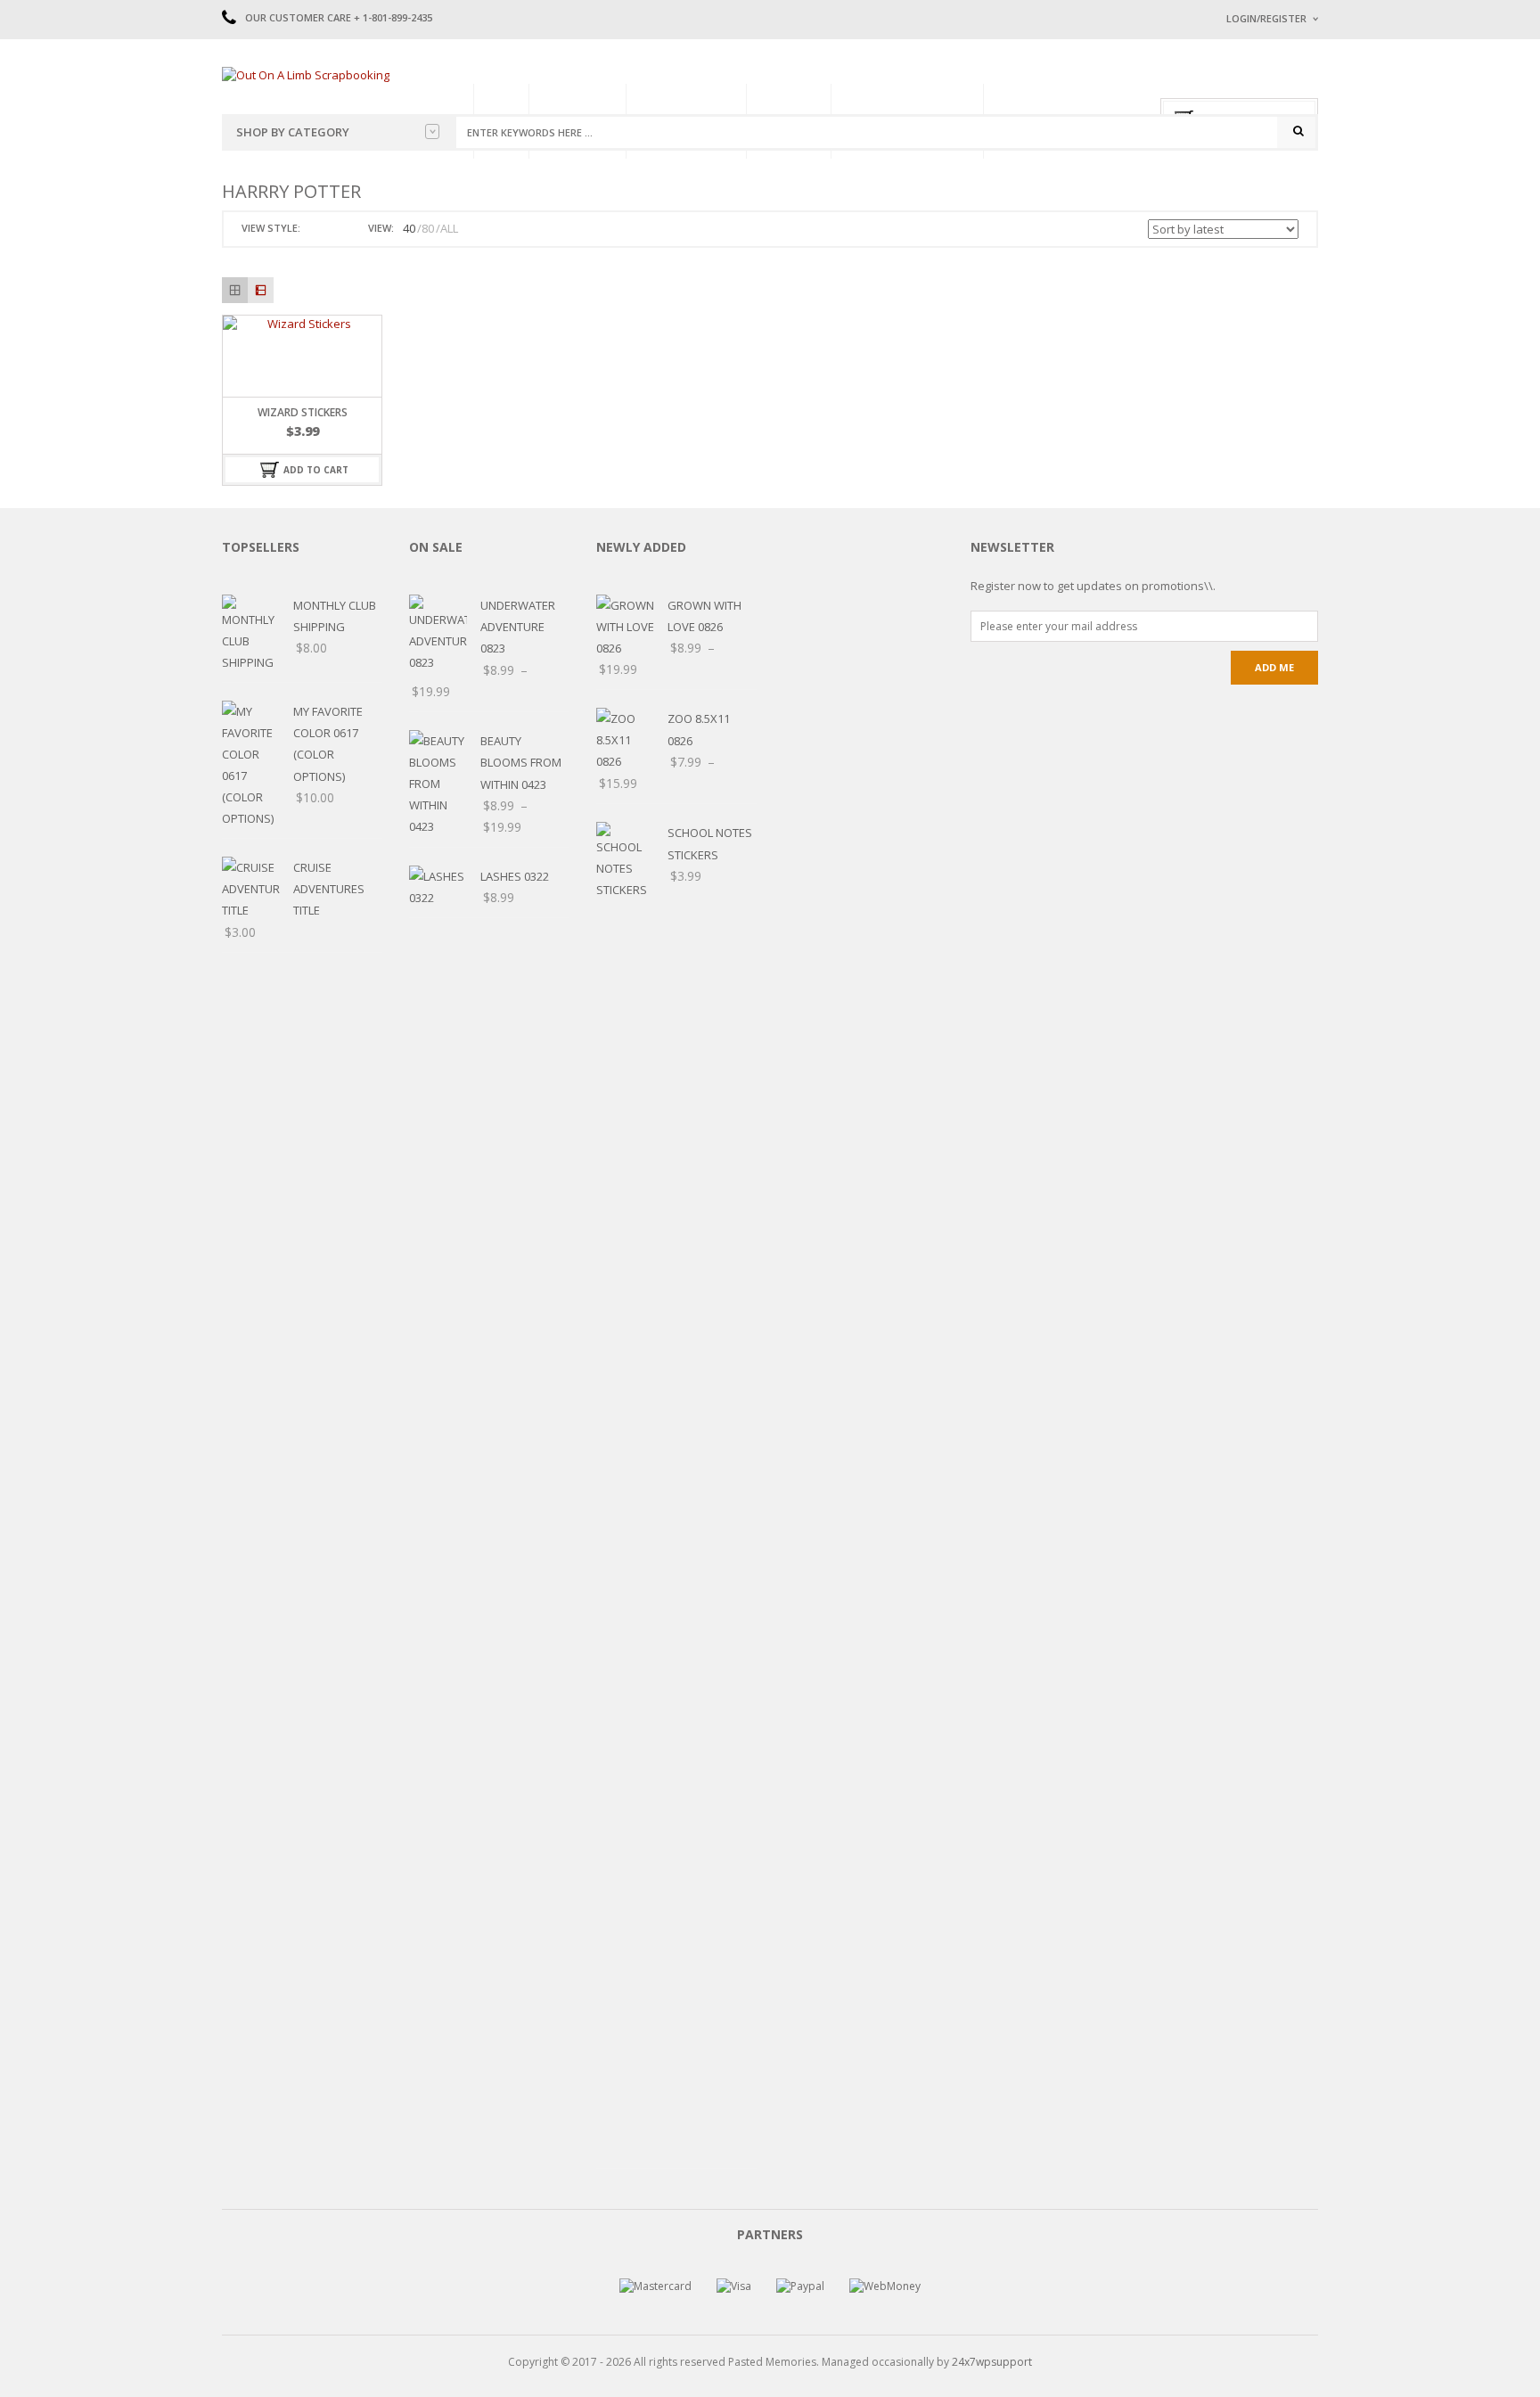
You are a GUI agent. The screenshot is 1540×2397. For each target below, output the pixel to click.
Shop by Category (293, 132)
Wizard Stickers (303, 412)
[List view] (261, 290)
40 (409, 228)
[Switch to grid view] (316, 229)
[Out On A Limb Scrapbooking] (306, 74)
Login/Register (1266, 18)
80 (428, 228)
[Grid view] (235, 290)
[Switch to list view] (337, 229)
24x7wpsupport (992, 2362)
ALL (449, 228)
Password (1254, 167)
